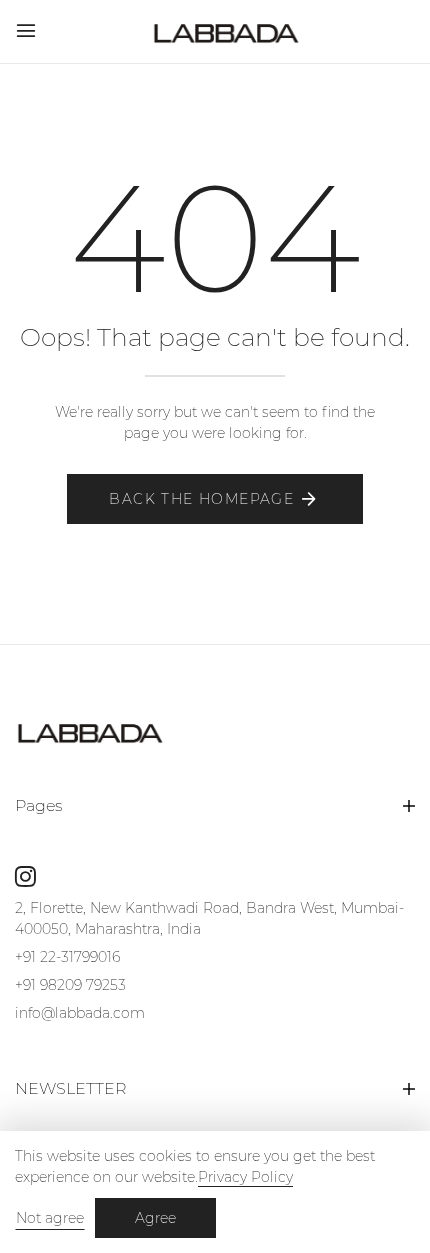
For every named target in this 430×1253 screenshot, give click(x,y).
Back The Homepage (201, 499)
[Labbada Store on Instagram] (25, 876)
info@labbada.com (80, 1013)
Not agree (50, 1218)
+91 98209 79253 (70, 985)
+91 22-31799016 (67, 957)
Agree (155, 1218)
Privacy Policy (245, 1177)
